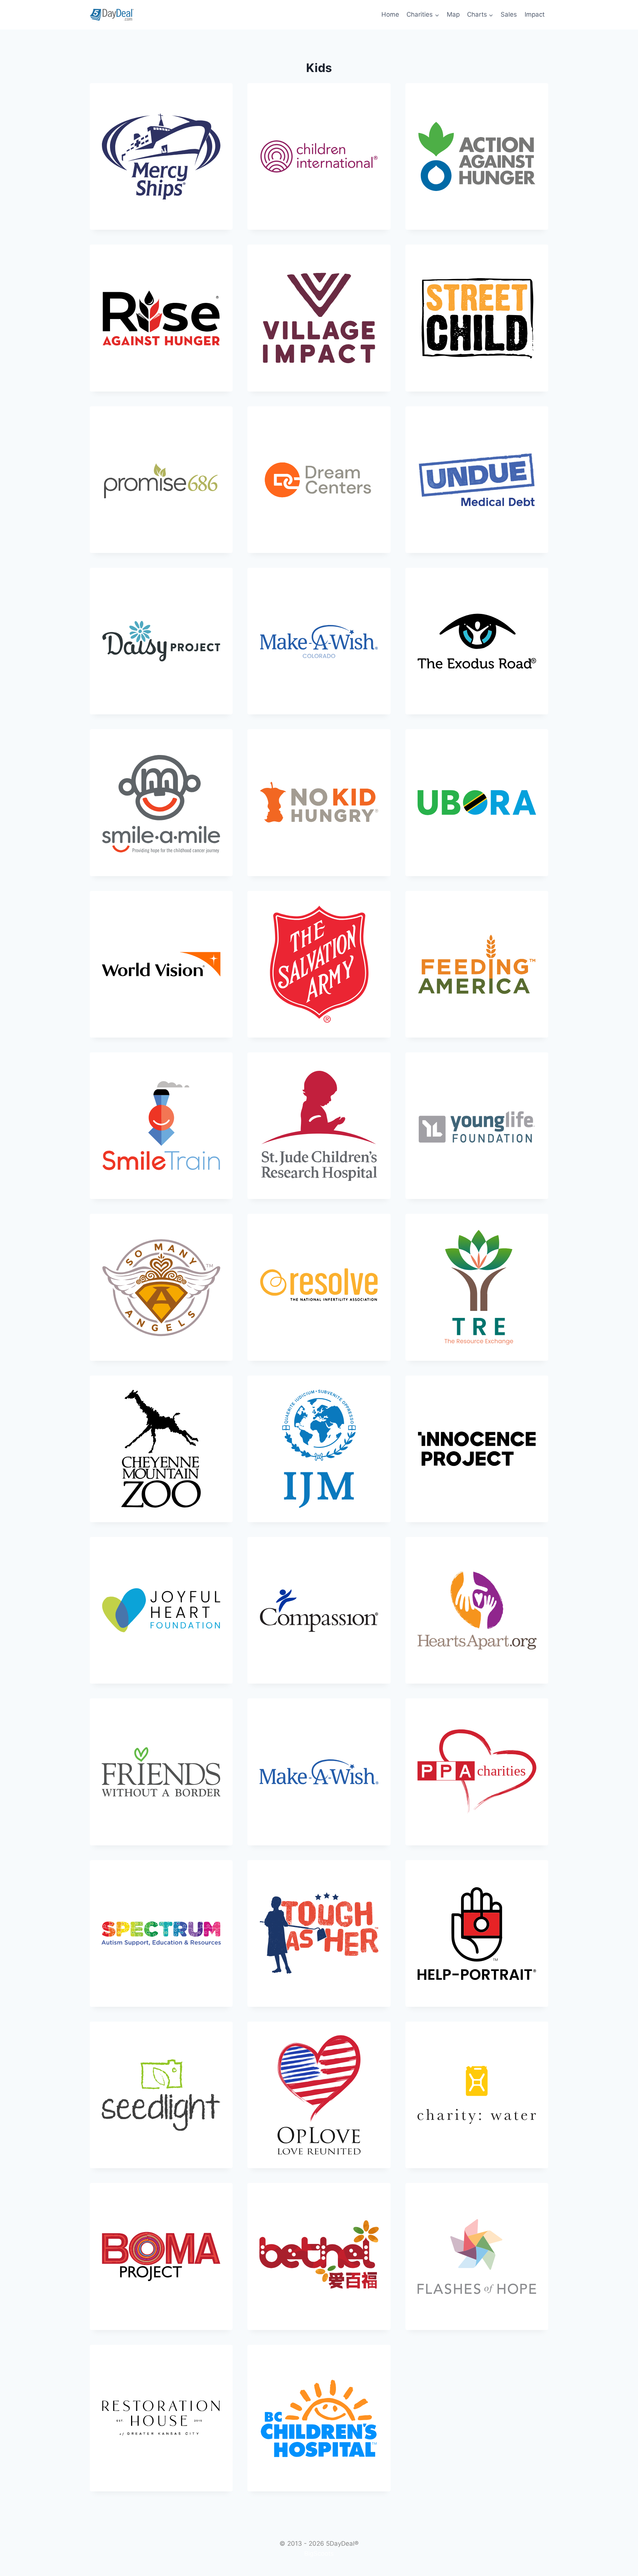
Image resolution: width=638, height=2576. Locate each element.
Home (390, 14)
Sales (509, 14)
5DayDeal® (342, 2543)
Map (453, 14)
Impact (535, 14)
